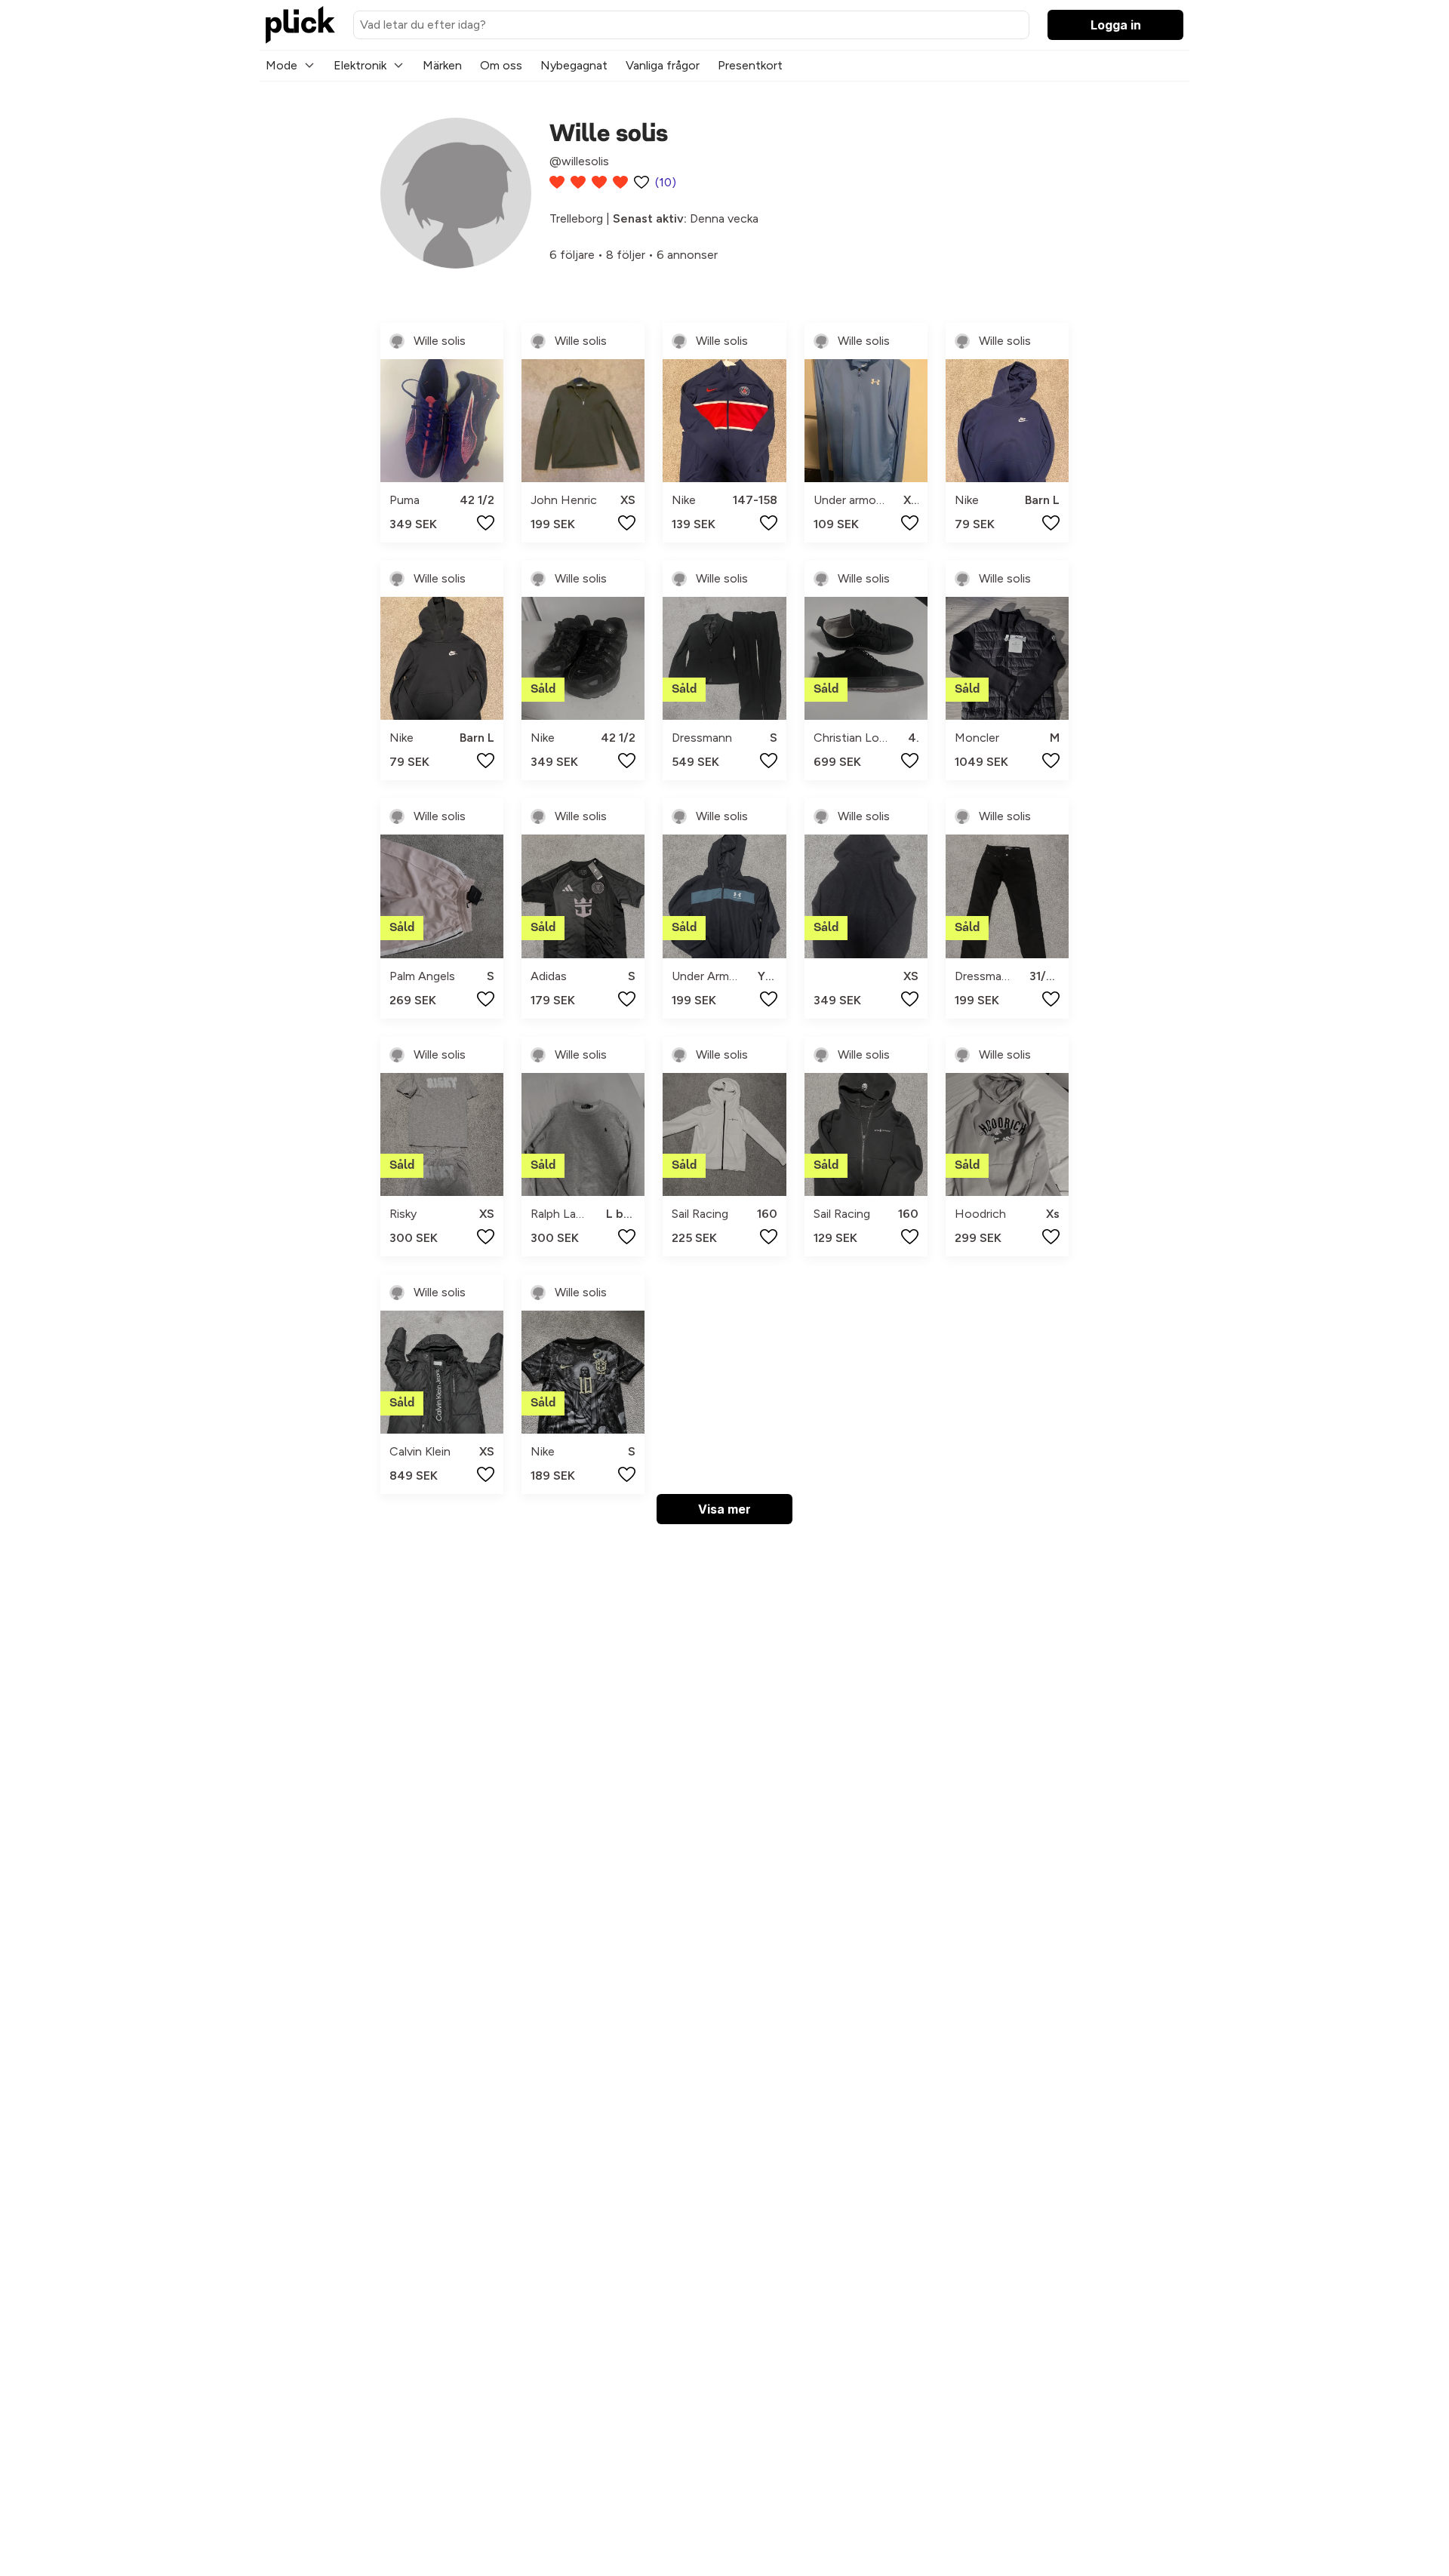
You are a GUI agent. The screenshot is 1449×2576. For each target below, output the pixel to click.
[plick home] (300, 25)
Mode (281, 65)
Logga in (1116, 25)
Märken (442, 65)
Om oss (501, 65)
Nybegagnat (574, 65)
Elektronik (360, 65)
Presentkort (750, 65)
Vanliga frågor (663, 65)
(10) (666, 182)
